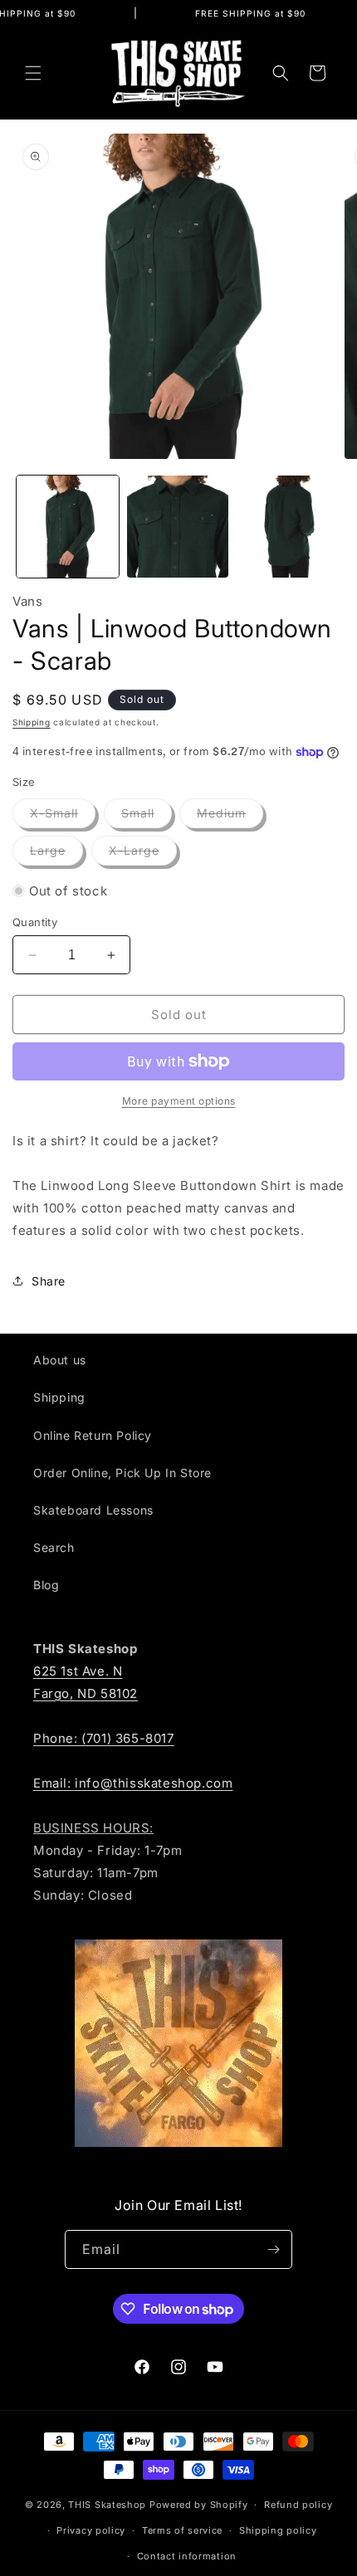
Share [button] (49, 1281)
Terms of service (182, 2530)
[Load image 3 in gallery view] (288, 527)
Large (56, 854)
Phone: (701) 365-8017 (104, 1738)
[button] (33, 73)
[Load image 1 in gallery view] (68, 527)
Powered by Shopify (199, 2505)
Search (54, 1547)
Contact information (187, 2556)
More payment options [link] (179, 1101)
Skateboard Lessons (93, 1510)
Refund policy (298, 2505)
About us (60, 1360)
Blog (46, 1585)
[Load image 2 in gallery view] (178, 527)
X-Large (143, 854)
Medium (230, 817)
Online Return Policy (93, 1435)
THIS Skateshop (107, 2505)
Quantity (35, 922)
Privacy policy (91, 2530)
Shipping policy (278, 2530)
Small (147, 817)
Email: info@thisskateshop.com (133, 1783)
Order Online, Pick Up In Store (122, 1473)
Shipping (32, 722)
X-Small (63, 817)
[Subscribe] (273, 2249)
